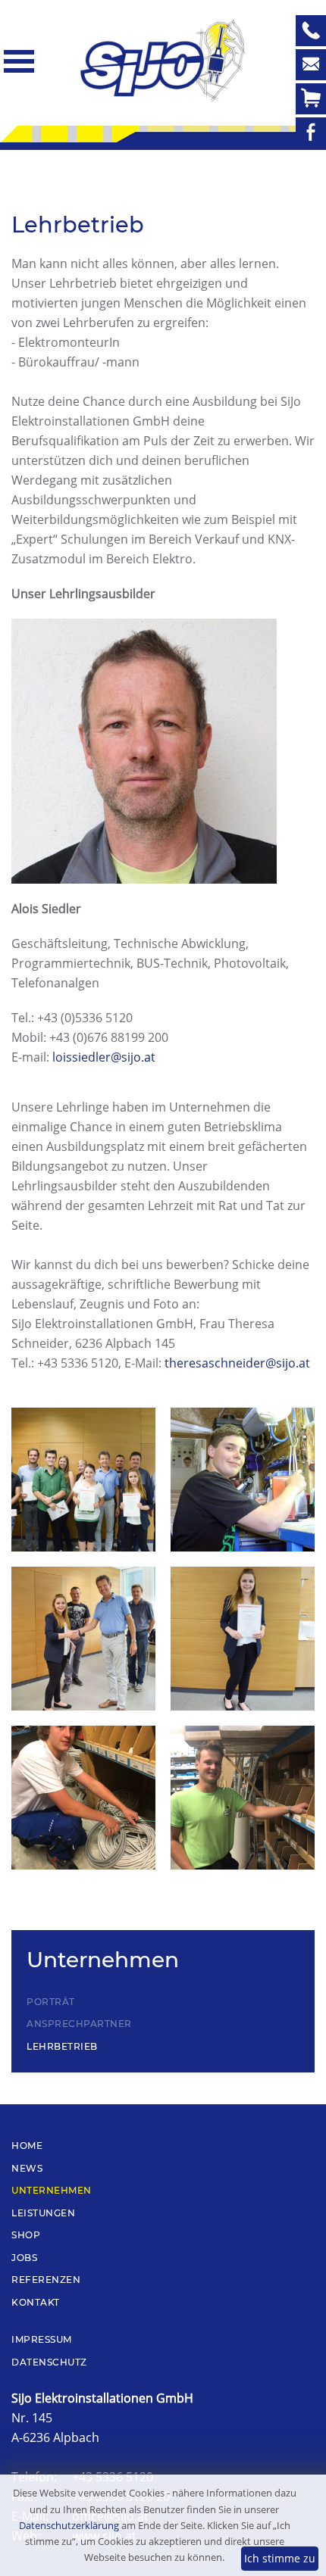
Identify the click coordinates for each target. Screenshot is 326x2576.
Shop (26, 2235)
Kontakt (36, 2302)
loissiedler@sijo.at (104, 1057)
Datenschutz (49, 2362)
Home (27, 2146)
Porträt (51, 2002)
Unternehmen (52, 2190)
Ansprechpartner (79, 2024)
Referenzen (46, 2280)
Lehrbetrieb (62, 2046)
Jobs (24, 2258)
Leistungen (43, 2213)
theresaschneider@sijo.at (237, 1363)
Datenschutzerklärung (69, 2525)
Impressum (42, 2339)
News (27, 2168)
